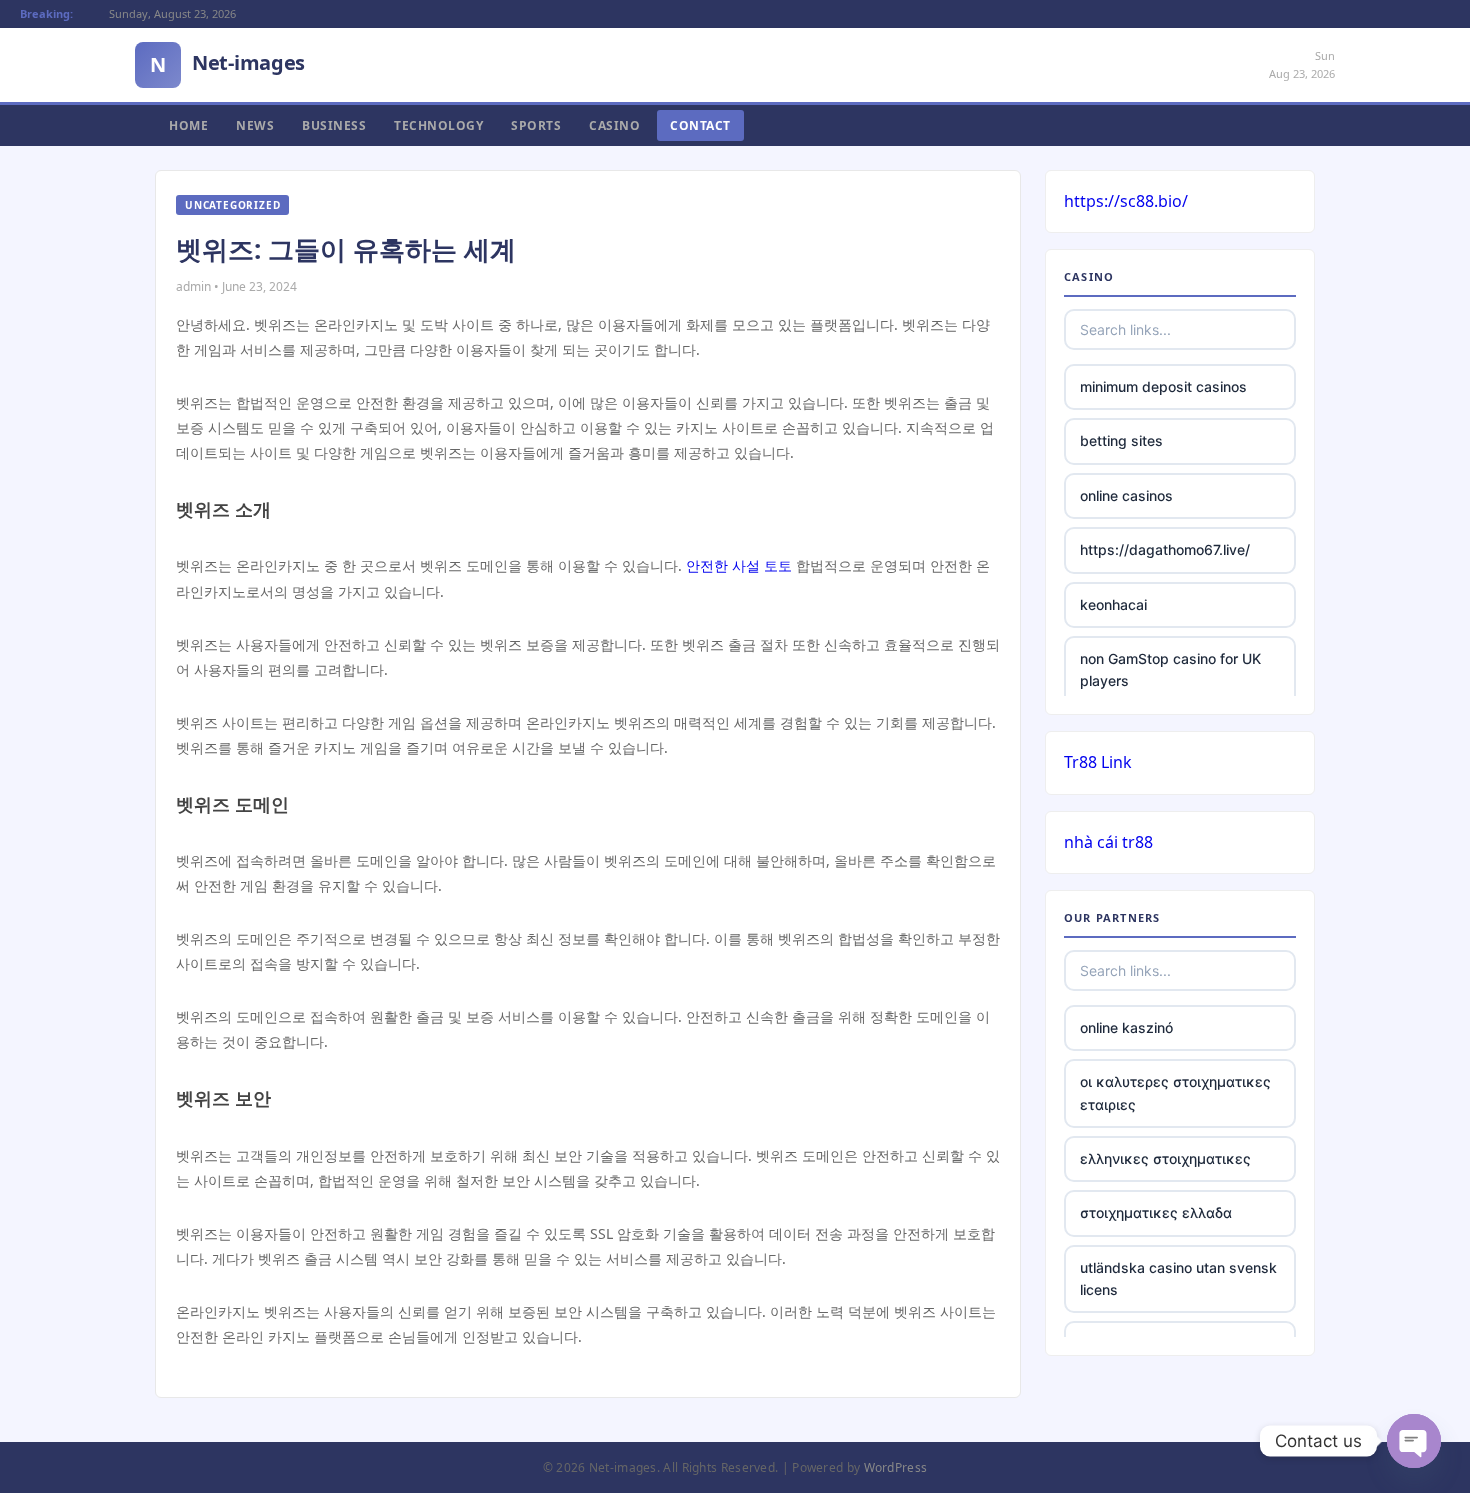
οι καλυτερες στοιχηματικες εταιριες (1175, 1092)
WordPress (896, 1467)
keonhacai (1113, 604)
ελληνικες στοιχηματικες (1165, 1158)
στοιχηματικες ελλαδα (1156, 1212)
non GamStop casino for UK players (1170, 669)
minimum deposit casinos (1163, 386)
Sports (536, 125)
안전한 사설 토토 (739, 565)
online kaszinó (1126, 1027)
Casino (614, 125)
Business (334, 125)
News (255, 125)
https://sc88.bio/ (1126, 201)
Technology (438, 125)
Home (188, 125)
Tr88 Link (1098, 762)
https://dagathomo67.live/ (1165, 549)
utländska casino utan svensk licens (1178, 1278)
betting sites (1121, 440)
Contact (700, 125)
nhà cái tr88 (1108, 842)
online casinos (1126, 495)
